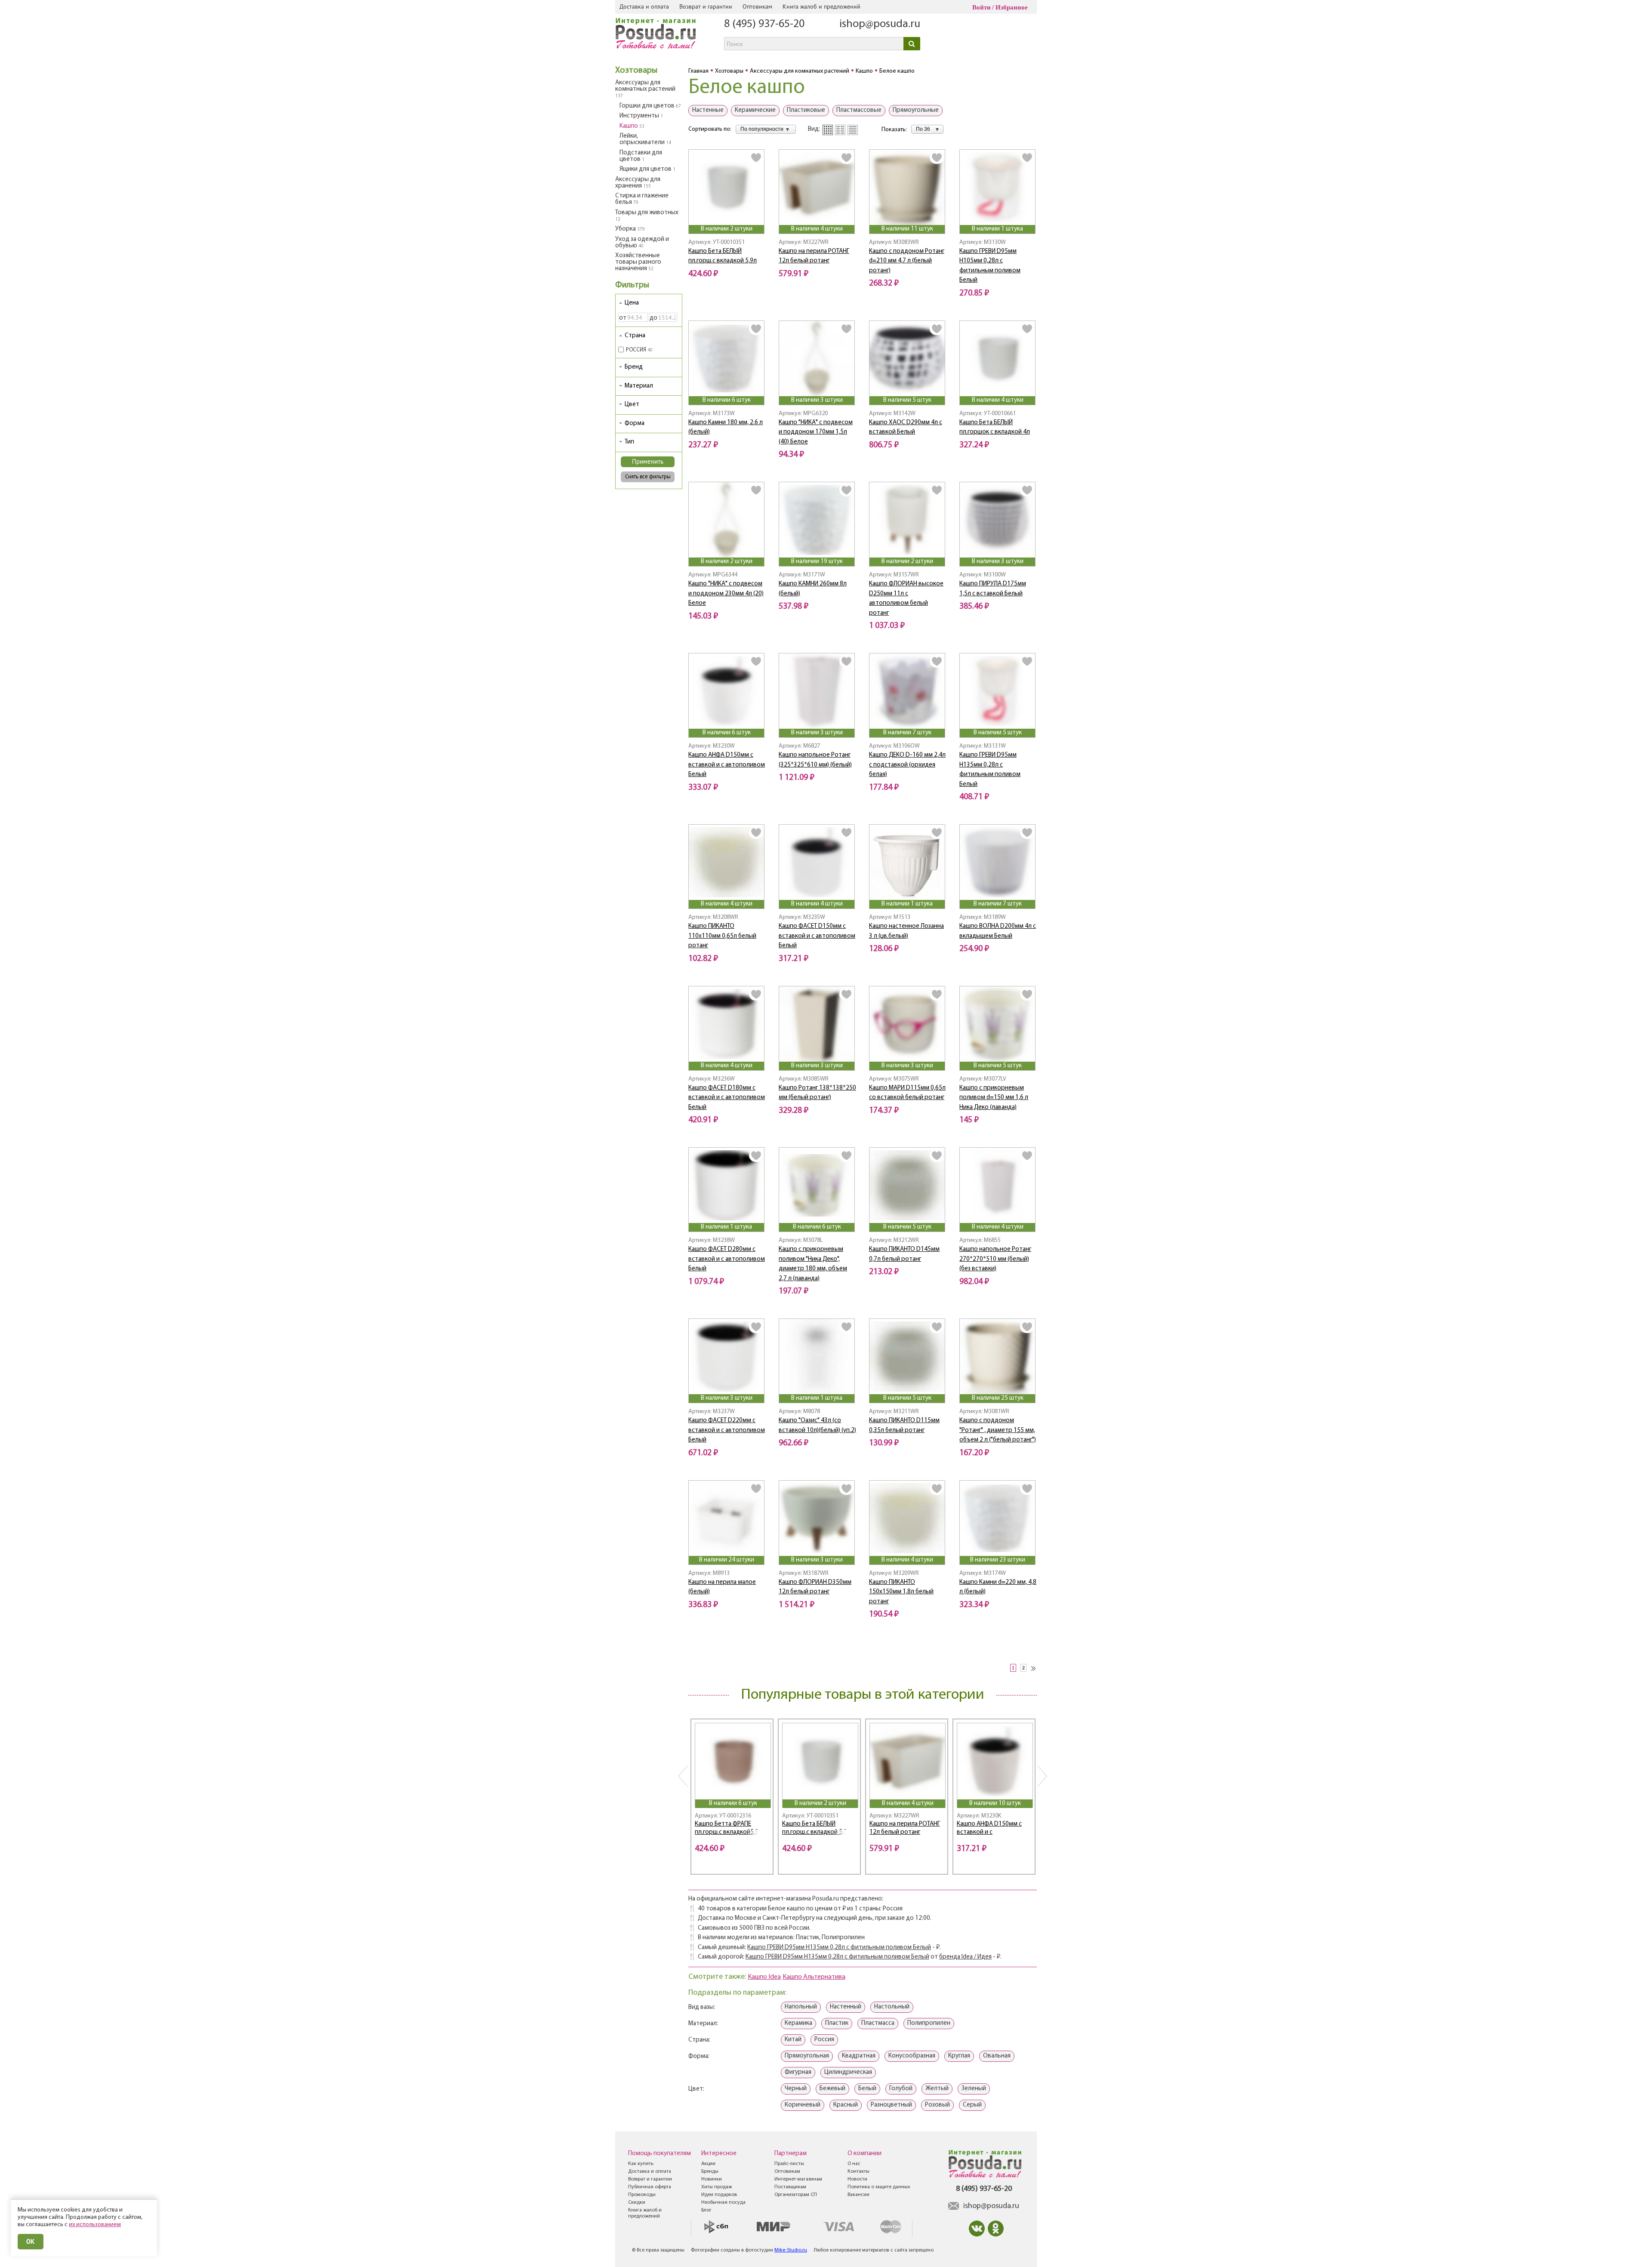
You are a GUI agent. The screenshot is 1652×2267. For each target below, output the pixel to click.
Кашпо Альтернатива (814, 1977)
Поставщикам (790, 2187)
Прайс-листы (789, 2164)
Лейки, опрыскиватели (645, 139)
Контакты (858, 2172)
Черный (796, 2089)
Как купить (641, 2164)
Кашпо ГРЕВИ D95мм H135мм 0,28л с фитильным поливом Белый (839, 1948)
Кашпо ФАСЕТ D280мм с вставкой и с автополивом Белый (727, 1259)
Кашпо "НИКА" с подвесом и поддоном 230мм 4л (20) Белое (726, 594)
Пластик (837, 2023)
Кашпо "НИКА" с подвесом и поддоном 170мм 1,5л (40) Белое (816, 432)
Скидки (637, 2202)
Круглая (959, 2056)
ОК (31, 2241)
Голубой (901, 2089)
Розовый (937, 2105)
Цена (632, 303)
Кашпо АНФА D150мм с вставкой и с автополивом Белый (727, 765)
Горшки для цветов (650, 106)
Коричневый (803, 2105)
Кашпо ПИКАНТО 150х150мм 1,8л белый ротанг (901, 1592)
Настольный (892, 2007)
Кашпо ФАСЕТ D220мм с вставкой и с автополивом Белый (727, 1430)
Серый (972, 2105)
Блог (706, 2210)
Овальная (997, 2056)
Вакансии (858, 2195)
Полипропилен (929, 2023)
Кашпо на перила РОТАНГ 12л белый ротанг (905, 1828)
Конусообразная (912, 2056)
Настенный (846, 2007)
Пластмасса (878, 2023)
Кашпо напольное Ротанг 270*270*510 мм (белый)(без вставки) (995, 1259)
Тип (629, 442)
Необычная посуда (723, 2202)
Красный (846, 2105)
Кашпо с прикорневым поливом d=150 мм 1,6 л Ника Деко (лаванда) (994, 1098)
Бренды (710, 2172)
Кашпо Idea (764, 1977)
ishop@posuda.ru (880, 24)
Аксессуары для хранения (638, 183)
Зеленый (974, 2089)
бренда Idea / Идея (965, 1957)
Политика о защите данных (879, 2187)
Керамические (755, 110)
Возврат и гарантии (706, 6)
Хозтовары (636, 71)
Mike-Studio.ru (791, 2250)
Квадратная (859, 2056)
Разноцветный (891, 2105)
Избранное (1012, 7)
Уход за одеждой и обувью (642, 243)
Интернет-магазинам (798, 2179)
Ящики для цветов (647, 169)
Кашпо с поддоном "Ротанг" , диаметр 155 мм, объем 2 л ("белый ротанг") (998, 1430)
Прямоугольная (807, 2056)
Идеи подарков (719, 2195)
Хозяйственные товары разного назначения (638, 262)
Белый (867, 2089)
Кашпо (632, 126)
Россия (824, 2040)
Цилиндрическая (848, 2072)
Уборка (630, 229)
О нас (854, 2164)
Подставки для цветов (641, 156)
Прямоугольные (916, 110)
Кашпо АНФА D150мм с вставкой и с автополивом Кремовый (992, 1829)
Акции (708, 2164)
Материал (639, 386)
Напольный (801, 2007)
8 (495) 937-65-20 (764, 24)
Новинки (712, 2179)
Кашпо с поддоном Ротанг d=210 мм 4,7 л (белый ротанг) (907, 261)
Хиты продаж (717, 2187)
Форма (635, 424)
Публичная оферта (650, 2187)
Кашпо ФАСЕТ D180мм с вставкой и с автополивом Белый (727, 1098)
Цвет (632, 405)
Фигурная (798, 2072)
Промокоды (642, 2195)
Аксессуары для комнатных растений (645, 89)
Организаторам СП (796, 2195)
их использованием (95, 2225)
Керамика (798, 2023)
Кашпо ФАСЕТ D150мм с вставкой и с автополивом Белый (817, 936)
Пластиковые (806, 110)
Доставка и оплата (644, 6)
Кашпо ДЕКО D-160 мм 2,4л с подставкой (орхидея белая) (907, 765)
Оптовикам (757, 6)
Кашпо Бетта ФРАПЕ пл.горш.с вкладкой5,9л (728, 1828)
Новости (857, 2179)
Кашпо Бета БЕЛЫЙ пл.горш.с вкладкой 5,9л (816, 1828)
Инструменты (641, 116)
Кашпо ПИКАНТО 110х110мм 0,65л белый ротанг (722, 936)
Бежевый (832, 2089)
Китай (793, 2040)
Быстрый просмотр (727, 213)
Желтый (937, 2089)
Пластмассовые (859, 110)
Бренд (634, 367)
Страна (635, 336)
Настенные (708, 110)
